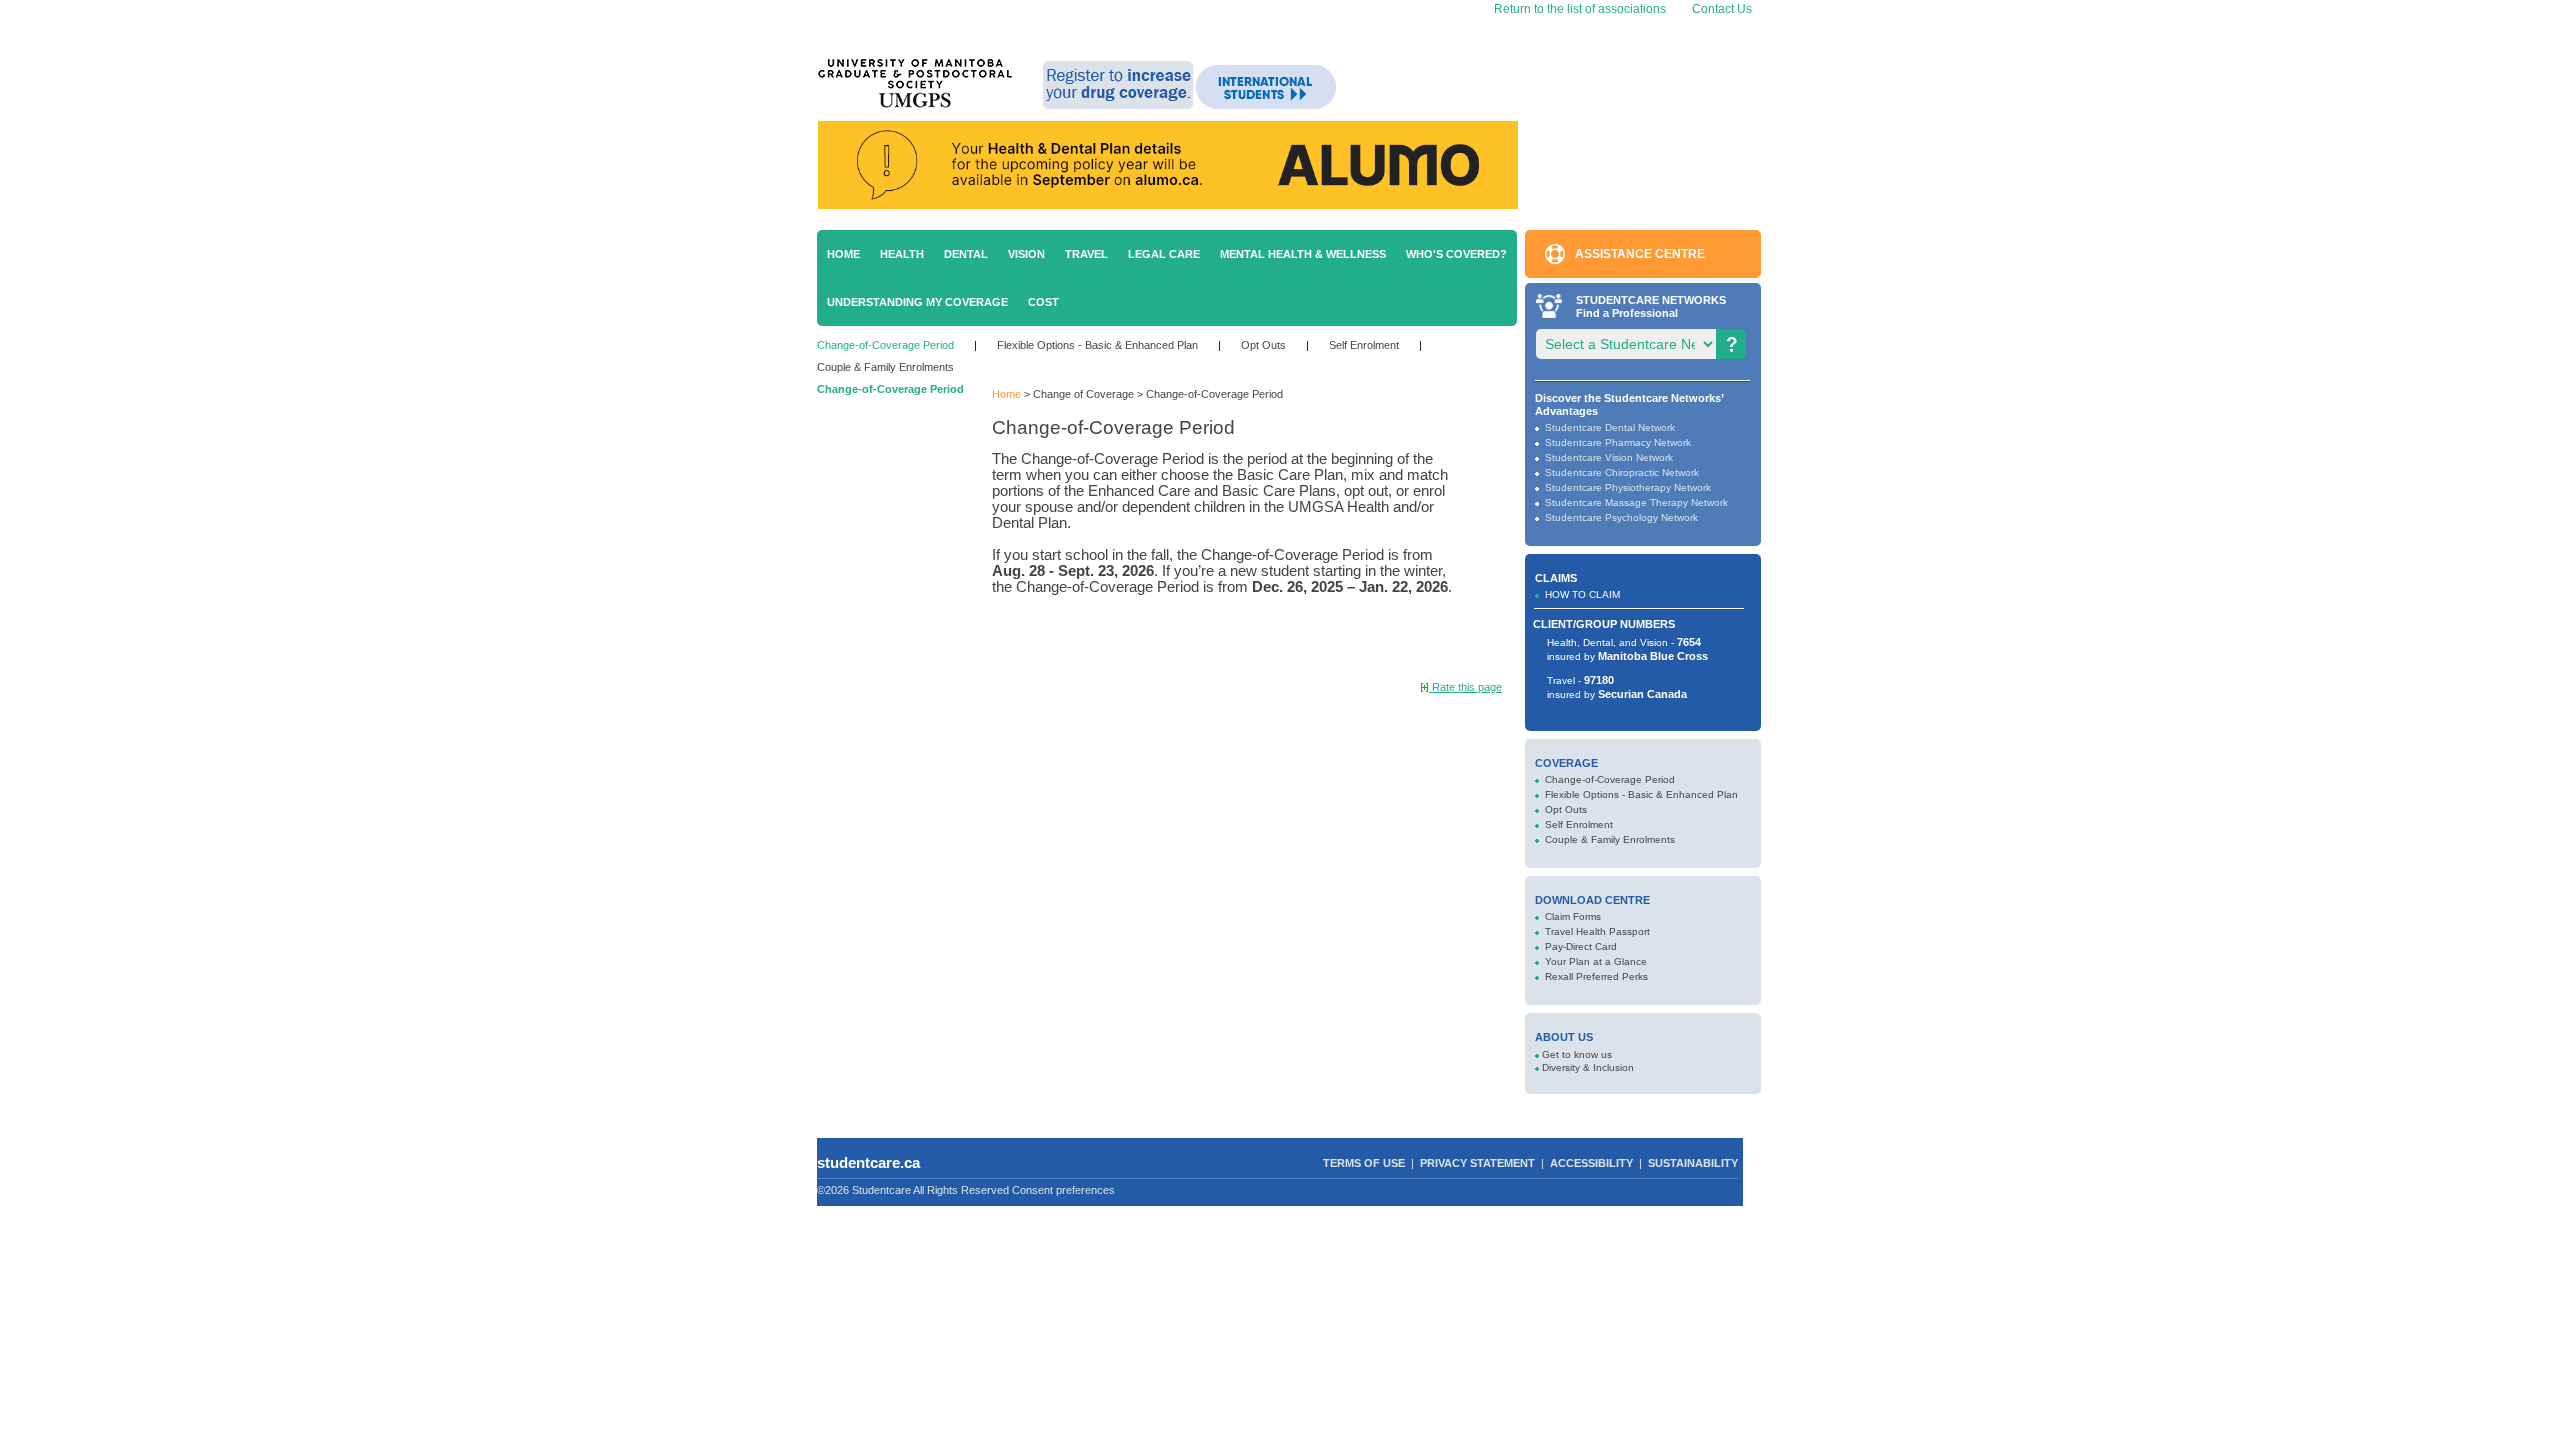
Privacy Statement (1477, 1163)
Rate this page (1465, 687)
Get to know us (1577, 1054)
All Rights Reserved (961, 1190)
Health (902, 254)
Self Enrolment (1364, 345)
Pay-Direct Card (1581, 946)
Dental (966, 254)
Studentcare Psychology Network (1621, 517)
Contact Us (1722, 9)
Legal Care (1164, 254)
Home (843, 254)
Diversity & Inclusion (1588, 1067)
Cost (1043, 302)
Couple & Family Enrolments (885, 367)
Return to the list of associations (1578, 9)
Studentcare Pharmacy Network (1618, 442)
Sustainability (1693, 1163)
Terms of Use (1364, 1163)
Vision (1026, 254)
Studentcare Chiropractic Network (1622, 472)
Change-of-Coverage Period (885, 345)
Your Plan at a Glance (1596, 961)
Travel (1086, 254)
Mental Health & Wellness (1303, 254)
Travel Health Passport (1597, 931)
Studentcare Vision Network (1609, 457)
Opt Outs (1263, 345)
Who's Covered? (1456, 254)
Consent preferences (1063, 1190)
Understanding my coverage (917, 302)
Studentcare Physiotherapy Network (1628, 487)
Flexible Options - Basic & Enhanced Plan (1097, 345)
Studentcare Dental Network (1610, 427)
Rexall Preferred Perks (1596, 976)
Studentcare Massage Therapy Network (1636, 502)
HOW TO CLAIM (1582, 594)
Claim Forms (1573, 916)
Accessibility (1591, 1163)
